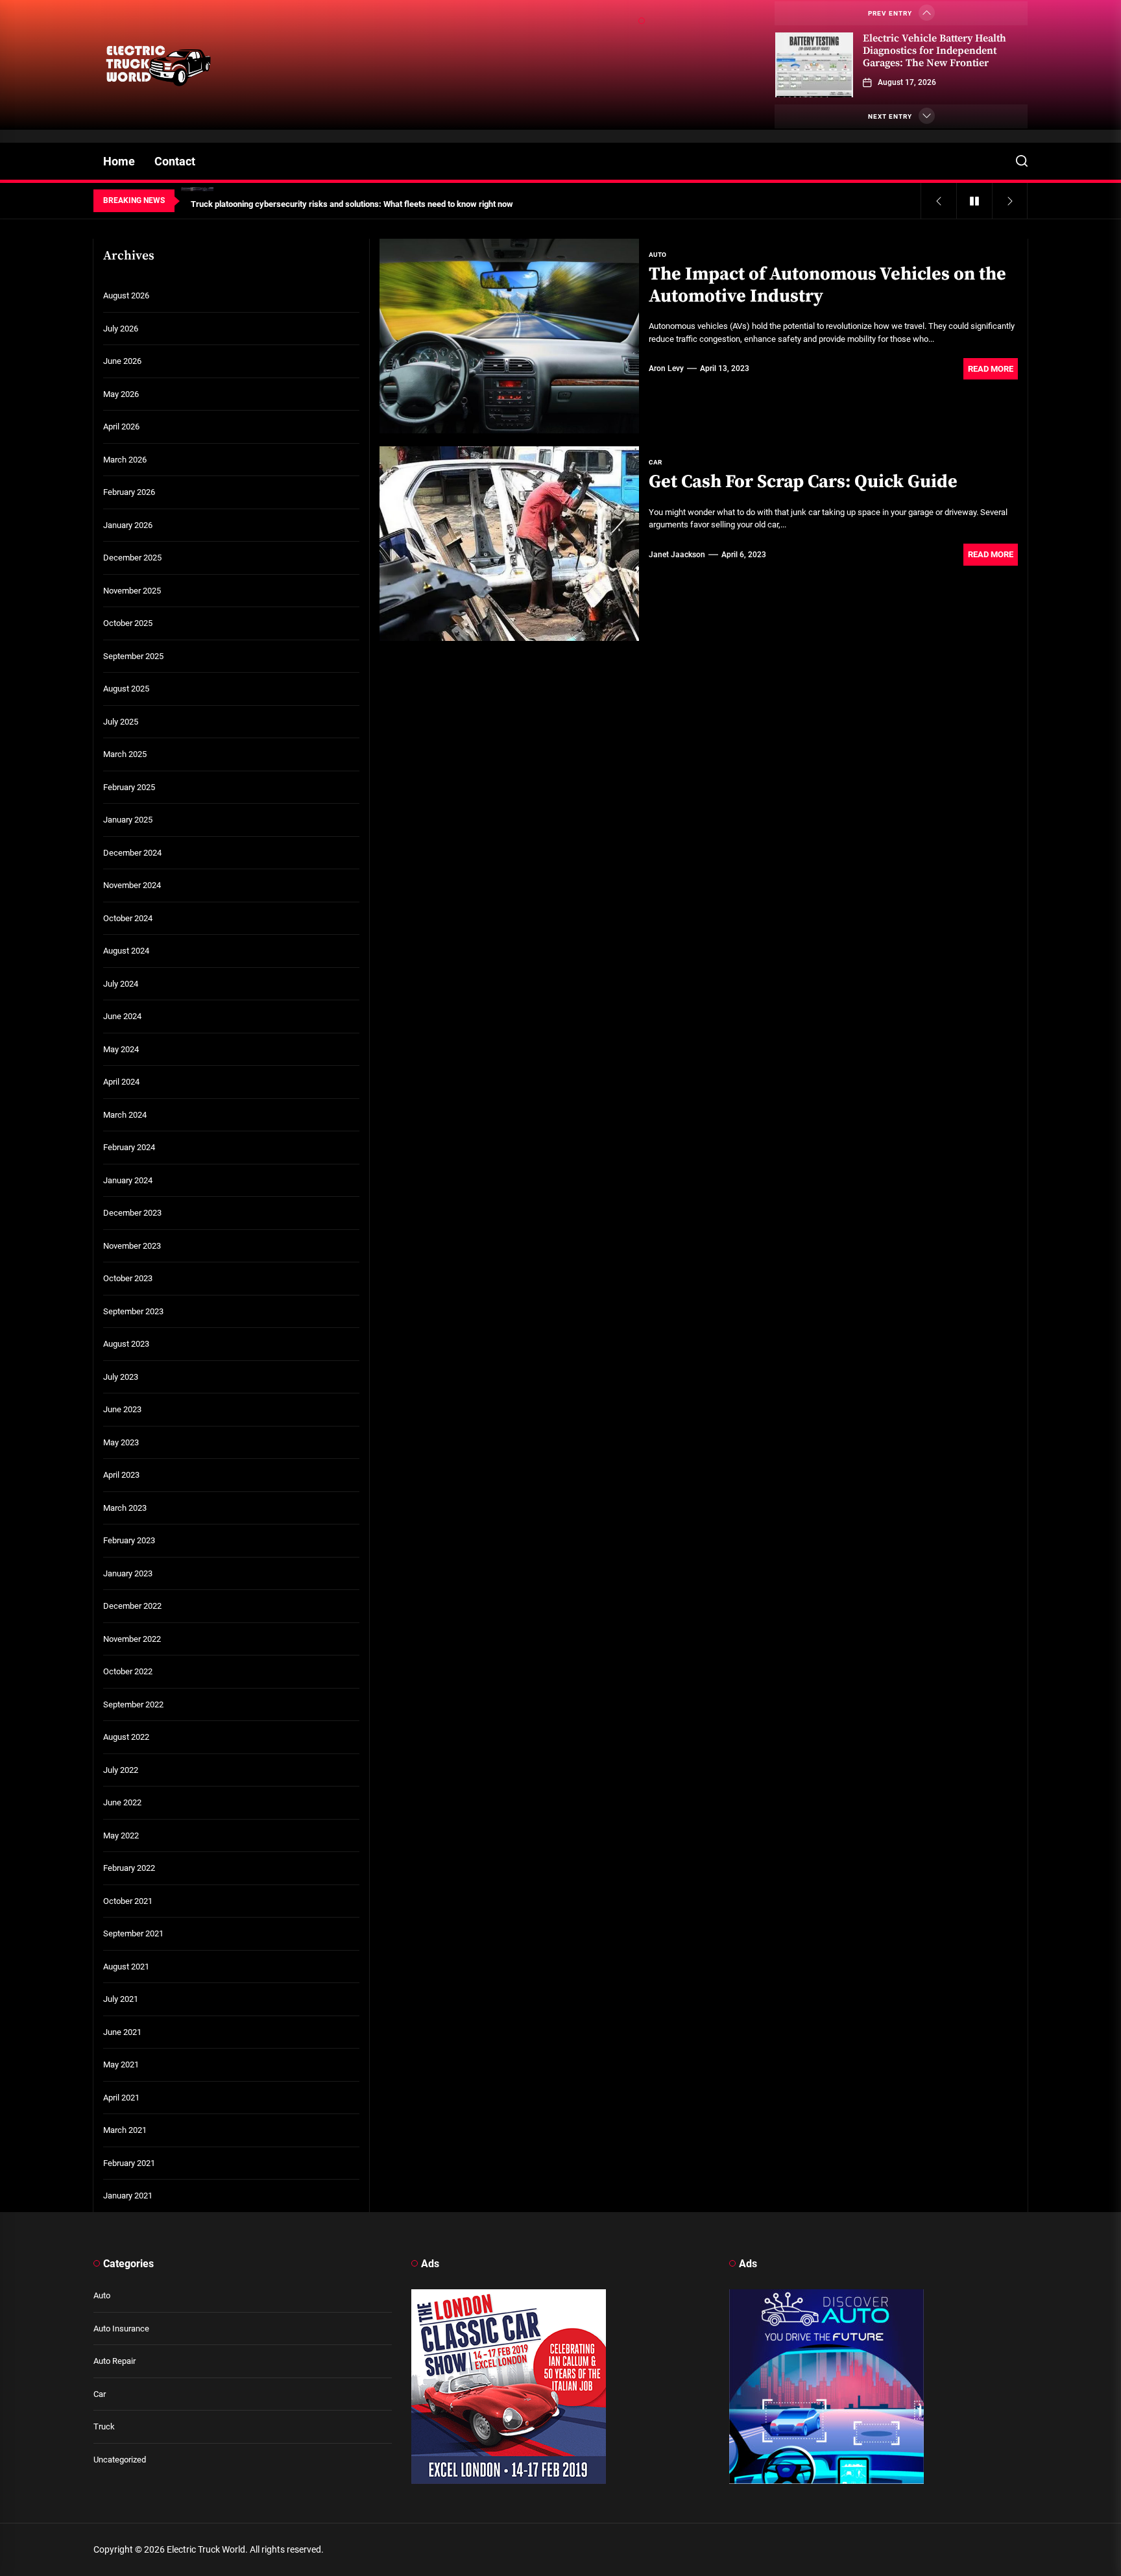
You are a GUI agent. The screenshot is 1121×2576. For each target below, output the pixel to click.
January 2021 (128, 2196)
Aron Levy (666, 368)
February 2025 (129, 787)
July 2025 (121, 722)
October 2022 (128, 1671)
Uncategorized (120, 2460)
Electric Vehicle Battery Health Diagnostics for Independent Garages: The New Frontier (934, 51)
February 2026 (129, 492)
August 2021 (126, 1967)
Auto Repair (115, 2361)
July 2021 (121, 1999)
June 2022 (122, 1802)
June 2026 (122, 361)
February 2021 (129, 2163)
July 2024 (121, 984)
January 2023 (128, 1573)
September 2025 (133, 656)
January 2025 (128, 820)
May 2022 (121, 1836)
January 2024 (128, 1180)
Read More (991, 369)
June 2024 (122, 1016)
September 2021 (133, 1933)
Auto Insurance (121, 2329)
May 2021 (121, 2064)
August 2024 (126, 951)
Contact (175, 161)
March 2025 (125, 754)
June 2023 (122, 1409)
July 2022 (121, 1770)
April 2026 (121, 427)
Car (100, 2394)
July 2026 (121, 329)
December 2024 (132, 853)
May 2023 (121, 1442)
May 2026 (121, 394)
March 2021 (125, 2130)
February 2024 (129, 1147)
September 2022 (133, 1704)
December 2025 (132, 558)
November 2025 (132, 591)
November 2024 (132, 885)
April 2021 (121, 2098)
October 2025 (128, 623)
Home (119, 161)
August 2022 (126, 1737)
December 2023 (132, 1213)
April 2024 (121, 1082)
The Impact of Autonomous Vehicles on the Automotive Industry (827, 285)
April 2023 (121, 1475)
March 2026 (125, 460)
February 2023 (129, 1540)
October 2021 (128, 1901)
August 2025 (126, 689)
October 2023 (128, 1278)
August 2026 (126, 295)
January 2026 (128, 525)
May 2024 (121, 1049)
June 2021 (122, 2032)
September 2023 (133, 1311)
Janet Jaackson (677, 555)
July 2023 (121, 1377)
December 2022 (132, 1606)
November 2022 (132, 1639)
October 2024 (128, 918)
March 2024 (125, 1115)
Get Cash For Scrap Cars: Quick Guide (803, 482)
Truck (104, 2426)
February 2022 (129, 1868)
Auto (102, 2295)
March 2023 (125, 1508)
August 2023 (126, 1344)
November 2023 (132, 1246)
